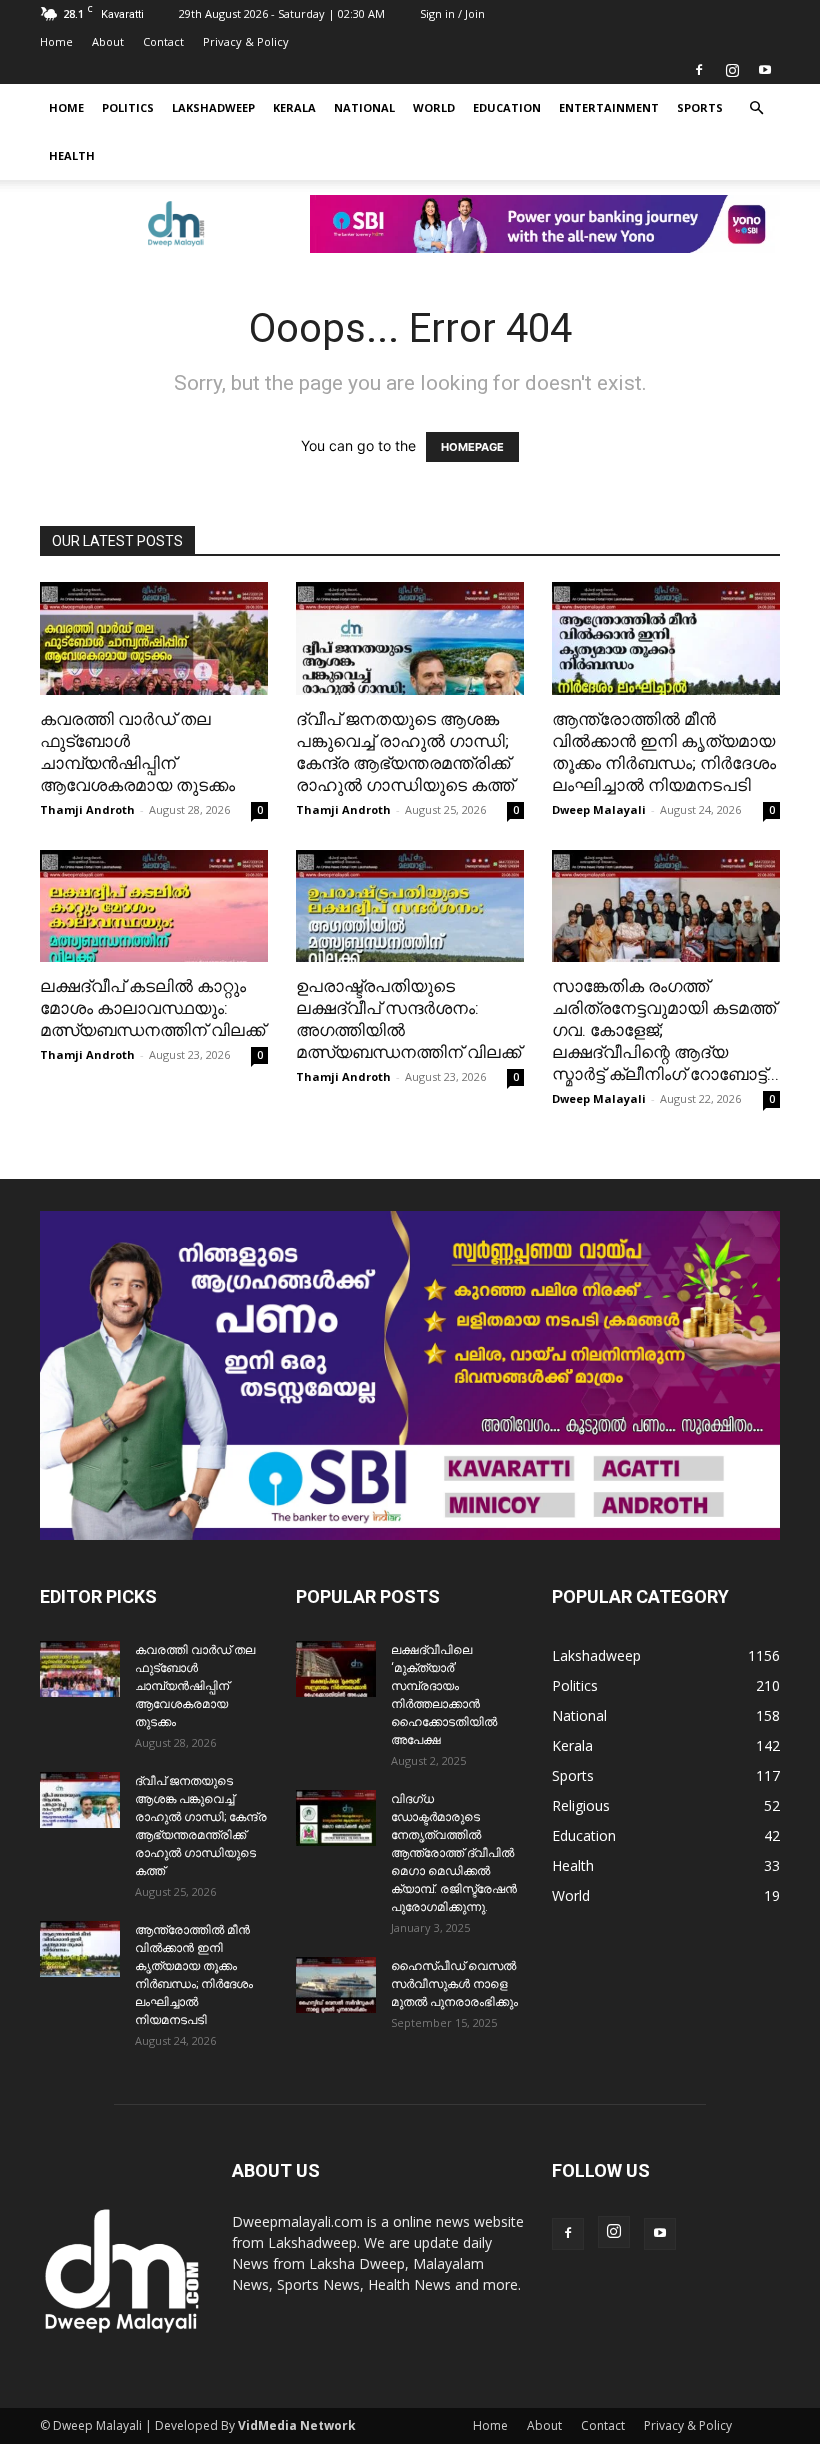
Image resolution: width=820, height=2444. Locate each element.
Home (56, 41)
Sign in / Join (452, 13)
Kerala (294, 107)
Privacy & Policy (246, 41)
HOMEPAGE (472, 447)
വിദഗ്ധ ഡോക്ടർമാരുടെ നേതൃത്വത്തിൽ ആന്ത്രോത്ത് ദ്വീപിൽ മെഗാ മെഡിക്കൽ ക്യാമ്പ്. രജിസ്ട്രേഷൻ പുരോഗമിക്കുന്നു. (454, 1853)
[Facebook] (699, 70)
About (108, 41)
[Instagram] (732, 70)
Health (72, 155)
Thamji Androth (87, 809)
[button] (756, 108)
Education (507, 107)
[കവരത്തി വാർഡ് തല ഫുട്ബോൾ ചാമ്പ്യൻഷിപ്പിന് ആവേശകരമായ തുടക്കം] (154, 638)
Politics (128, 107)
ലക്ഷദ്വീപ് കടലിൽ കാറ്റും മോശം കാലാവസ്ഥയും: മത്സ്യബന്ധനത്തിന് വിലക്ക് (152, 1008)
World (434, 107)
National (364, 107)
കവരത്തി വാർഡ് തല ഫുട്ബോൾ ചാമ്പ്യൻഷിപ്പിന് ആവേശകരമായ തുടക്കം (195, 1686)
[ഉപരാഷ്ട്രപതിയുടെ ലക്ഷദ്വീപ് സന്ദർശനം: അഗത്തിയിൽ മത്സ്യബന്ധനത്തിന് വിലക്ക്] (410, 906)
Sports (700, 107)
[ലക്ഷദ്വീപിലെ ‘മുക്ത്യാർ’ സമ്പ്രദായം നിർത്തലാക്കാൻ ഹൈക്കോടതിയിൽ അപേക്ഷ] (336, 1669)
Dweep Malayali (599, 809)
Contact (163, 41)
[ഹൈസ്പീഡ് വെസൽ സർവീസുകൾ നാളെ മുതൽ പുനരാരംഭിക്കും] (336, 1985)
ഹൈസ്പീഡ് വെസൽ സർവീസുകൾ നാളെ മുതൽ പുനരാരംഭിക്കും (454, 1984)
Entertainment (609, 107)
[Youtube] (765, 70)
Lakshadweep (213, 107)
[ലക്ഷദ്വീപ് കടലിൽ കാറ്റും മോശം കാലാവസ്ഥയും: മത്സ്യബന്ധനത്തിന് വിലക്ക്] (154, 906)
